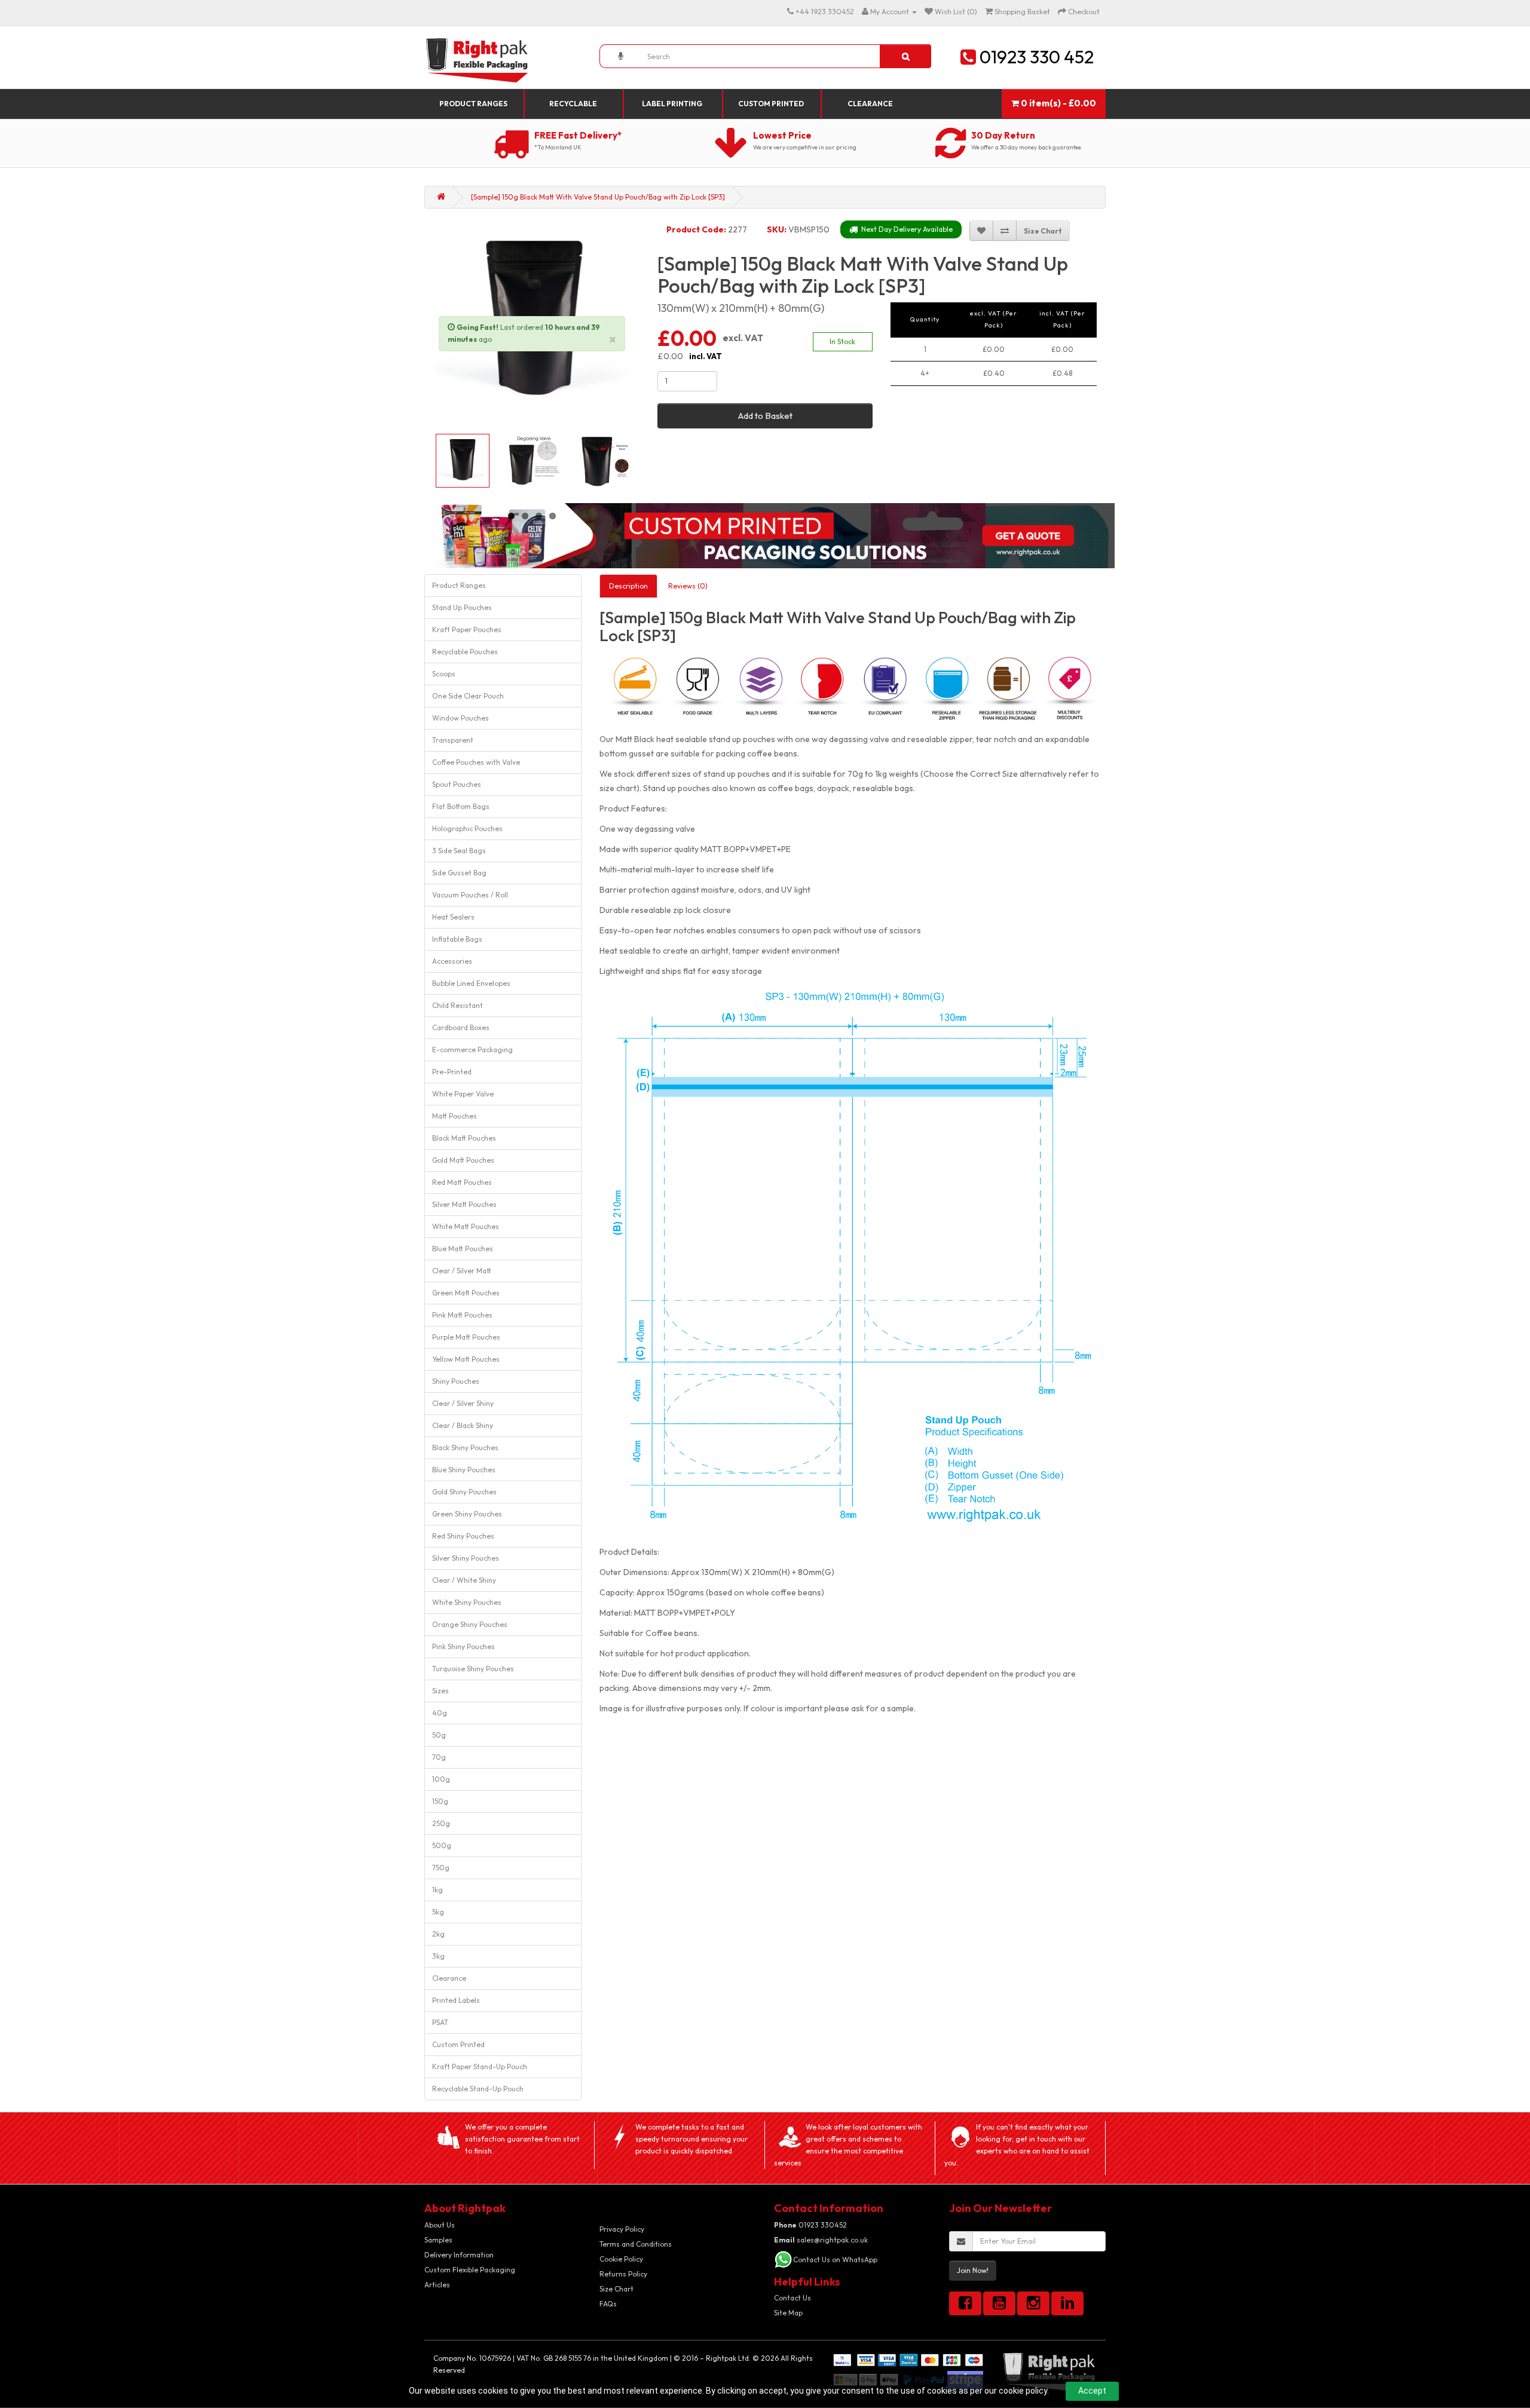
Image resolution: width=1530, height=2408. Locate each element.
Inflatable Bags (457, 939)
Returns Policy (623, 2274)
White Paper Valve (463, 1094)
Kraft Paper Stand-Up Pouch (480, 2067)
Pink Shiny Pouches (463, 1646)
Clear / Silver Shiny (463, 1403)
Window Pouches (460, 718)
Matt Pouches (455, 1116)
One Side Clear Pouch (468, 696)
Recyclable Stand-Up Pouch (478, 2089)
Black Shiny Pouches (465, 1447)
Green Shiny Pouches (467, 1514)
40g (440, 1713)
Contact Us (792, 2298)
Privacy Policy (622, 2229)
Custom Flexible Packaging (470, 2270)
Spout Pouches (457, 784)
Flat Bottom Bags (461, 806)
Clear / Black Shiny (463, 1425)
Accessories (452, 961)
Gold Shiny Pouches (464, 1492)
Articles (437, 2285)
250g (441, 1823)
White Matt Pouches (466, 1226)
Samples (438, 2240)
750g (441, 1868)
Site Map (788, 2313)
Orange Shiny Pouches (470, 1624)
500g (442, 1845)
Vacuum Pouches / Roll (470, 895)
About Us (440, 2225)
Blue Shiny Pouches (464, 1470)
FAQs (608, 2304)
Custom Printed (771, 104)
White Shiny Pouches (467, 1602)
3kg (438, 1956)
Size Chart (616, 2289)
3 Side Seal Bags (459, 851)
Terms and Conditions (636, 2244)
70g (439, 1757)
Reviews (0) (688, 586)
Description (628, 586)
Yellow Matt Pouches (466, 1359)
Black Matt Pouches (464, 1138)
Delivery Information (459, 2255)
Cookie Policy (621, 2259)
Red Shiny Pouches (463, 1536)
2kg (438, 1934)
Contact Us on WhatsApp (835, 2260)
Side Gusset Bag (459, 873)
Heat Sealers (453, 917)
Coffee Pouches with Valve (476, 762)
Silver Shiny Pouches (466, 1558)
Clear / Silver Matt (462, 1271)
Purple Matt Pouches (466, 1337)
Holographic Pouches (467, 828)
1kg (437, 1890)
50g (439, 1735)
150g (440, 1801)
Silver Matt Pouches (464, 1204)
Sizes (440, 1691)
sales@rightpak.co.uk (821, 2240)
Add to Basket (765, 416)
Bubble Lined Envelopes (471, 983)
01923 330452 (810, 2225)
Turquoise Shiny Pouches (473, 1669)
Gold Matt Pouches (463, 1160)
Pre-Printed (452, 1072)
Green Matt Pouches (466, 1293)
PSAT (440, 2022)
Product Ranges (473, 104)
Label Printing (672, 104)
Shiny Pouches (456, 1381)
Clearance (870, 104)
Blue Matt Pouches (463, 1249)
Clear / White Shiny (464, 1580)
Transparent (453, 740)
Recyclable (573, 104)
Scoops (444, 674)
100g (441, 1779)
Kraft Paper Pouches (467, 629)
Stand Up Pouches (462, 607)
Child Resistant (458, 1005)
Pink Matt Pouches (462, 1315)
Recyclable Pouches (465, 652)
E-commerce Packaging (472, 1050)
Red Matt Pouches (462, 1182)
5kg (438, 1912)
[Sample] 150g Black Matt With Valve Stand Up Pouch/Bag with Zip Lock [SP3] (598, 197)
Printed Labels (456, 2000)
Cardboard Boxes (461, 1027)
